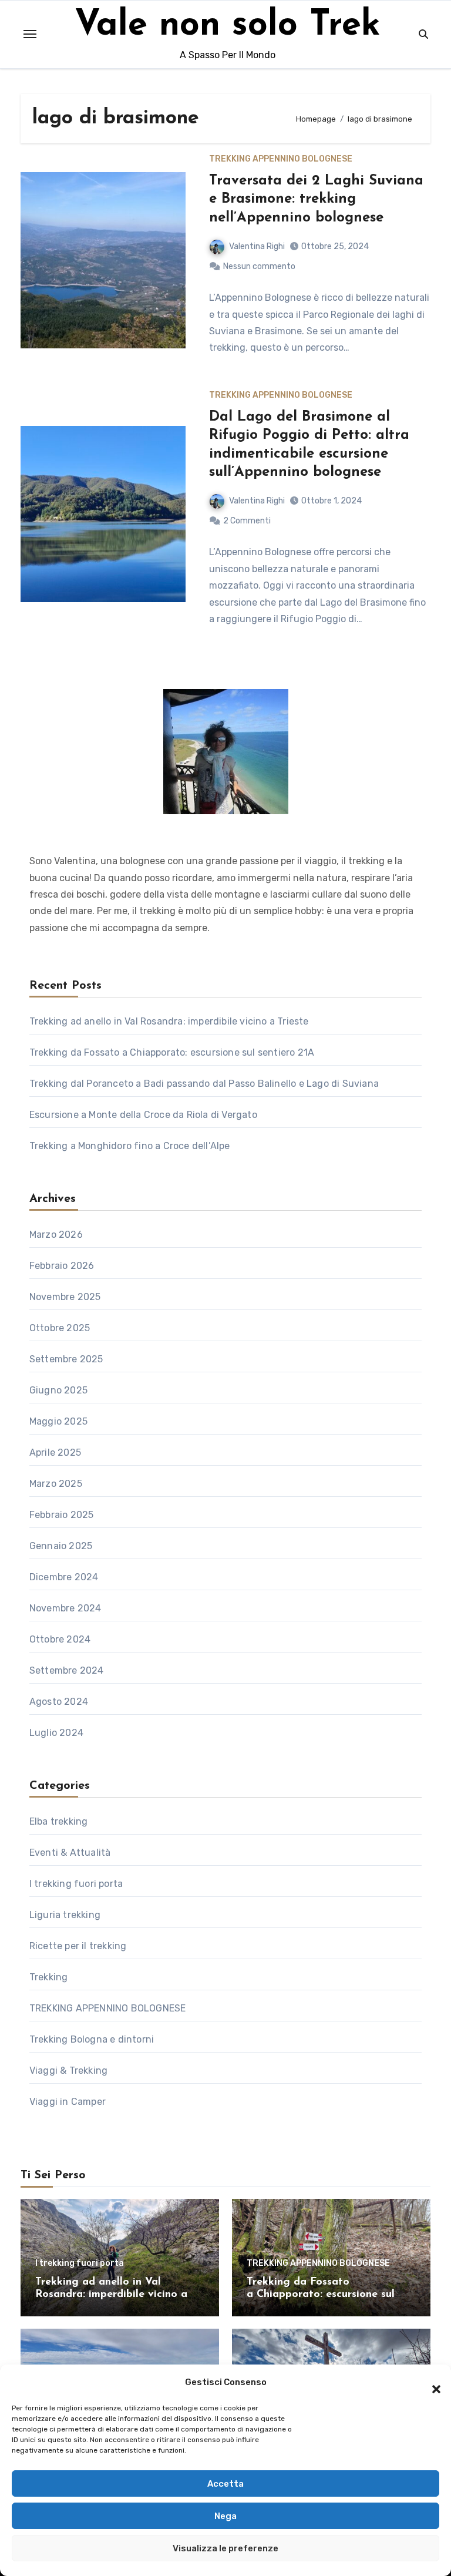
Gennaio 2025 (61, 1546)
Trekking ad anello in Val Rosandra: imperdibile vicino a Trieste (169, 1021)
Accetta (225, 2484)
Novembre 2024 (65, 1608)
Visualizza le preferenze (225, 2548)
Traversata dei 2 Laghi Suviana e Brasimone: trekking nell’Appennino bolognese (316, 199)
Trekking (49, 1977)
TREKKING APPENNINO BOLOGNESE (281, 159)
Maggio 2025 (58, 1421)
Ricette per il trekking (78, 1946)
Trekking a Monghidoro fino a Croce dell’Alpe (131, 1146)
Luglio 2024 (56, 1733)
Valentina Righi (257, 246)
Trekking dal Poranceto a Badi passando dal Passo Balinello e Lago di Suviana (205, 1084)
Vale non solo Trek (228, 26)
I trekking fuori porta (76, 1884)
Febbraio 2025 (62, 1515)
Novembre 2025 (65, 1297)
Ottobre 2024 (60, 1639)
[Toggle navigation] (30, 34)
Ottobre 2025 (60, 1328)
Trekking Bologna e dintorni (92, 2039)
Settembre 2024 (67, 1670)
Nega (225, 2516)
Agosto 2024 (59, 1702)
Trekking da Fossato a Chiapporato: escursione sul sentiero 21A (173, 1052)
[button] (430, 2382)
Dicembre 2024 (64, 1577)
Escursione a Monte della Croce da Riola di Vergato (143, 1115)
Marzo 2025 (56, 1484)
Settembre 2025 (66, 1359)
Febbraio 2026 (62, 1266)
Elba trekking (59, 1821)
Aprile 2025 (55, 1452)
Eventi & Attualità (70, 1853)
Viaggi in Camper (68, 2102)
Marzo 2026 (56, 1235)
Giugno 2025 (58, 1390)
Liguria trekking (65, 1915)
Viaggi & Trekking (68, 2070)
